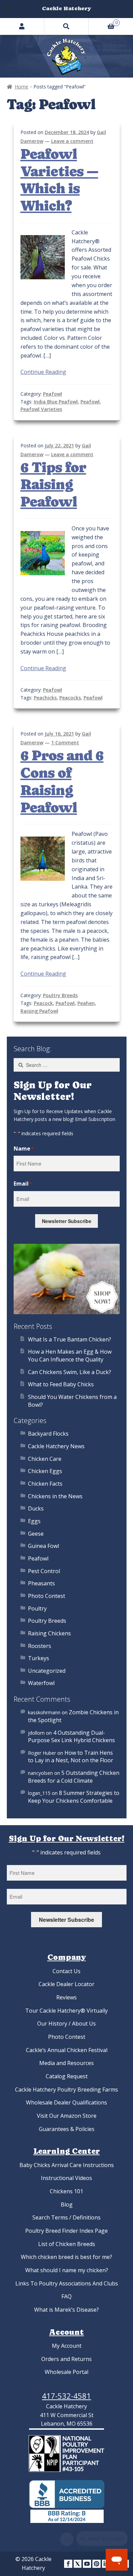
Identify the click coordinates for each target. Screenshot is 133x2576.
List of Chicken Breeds (67, 2244)
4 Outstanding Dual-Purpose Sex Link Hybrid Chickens (71, 1737)
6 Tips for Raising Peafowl (53, 485)
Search (66, 26)
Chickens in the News (55, 1496)
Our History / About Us (66, 2024)
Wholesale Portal (66, 2372)
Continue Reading (43, 372)
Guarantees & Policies (67, 2129)
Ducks (36, 1508)
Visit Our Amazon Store (67, 2116)
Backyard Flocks (48, 1434)
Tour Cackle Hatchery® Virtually (66, 2011)
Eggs (34, 1521)
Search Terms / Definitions (66, 2217)
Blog (67, 2205)
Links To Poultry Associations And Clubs (67, 2283)
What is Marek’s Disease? (66, 2310)
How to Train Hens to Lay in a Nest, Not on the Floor (71, 1757)
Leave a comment (72, 141)
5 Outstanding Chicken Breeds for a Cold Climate (74, 1777)
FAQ (66, 2296)
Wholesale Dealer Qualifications (66, 2102)
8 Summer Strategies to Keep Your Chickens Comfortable (74, 1797)
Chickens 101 (66, 2191)
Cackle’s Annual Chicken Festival (67, 2050)
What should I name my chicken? (67, 2270)
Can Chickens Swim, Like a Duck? (70, 1372)
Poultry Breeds (60, 995)
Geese (36, 1534)
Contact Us (66, 1971)
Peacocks (70, 698)
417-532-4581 (66, 2396)
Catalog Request (67, 2076)
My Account (67, 2346)
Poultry (37, 1608)
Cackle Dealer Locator (66, 1984)
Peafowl (53, 394)
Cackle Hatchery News (56, 1446)
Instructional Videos (66, 2178)
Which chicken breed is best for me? (66, 2257)
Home (21, 87)
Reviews (66, 1997)
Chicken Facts (45, 1484)
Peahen (86, 1003)
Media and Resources (66, 2063)
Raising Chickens (49, 1633)
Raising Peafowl (39, 1011)
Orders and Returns (66, 2359)
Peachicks (45, 698)
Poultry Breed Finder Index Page (66, 2231)
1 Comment (65, 742)
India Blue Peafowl (56, 402)
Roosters (40, 1646)
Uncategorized (47, 1671)
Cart (103, 22)
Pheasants (41, 1583)
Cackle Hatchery (66, 8)
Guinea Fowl (43, 1546)
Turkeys (39, 1658)
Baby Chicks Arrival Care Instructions (67, 2165)
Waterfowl (41, 1683)
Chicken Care (45, 1459)
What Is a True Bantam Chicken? (70, 1339)
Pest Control (44, 1571)
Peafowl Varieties (41, 409)
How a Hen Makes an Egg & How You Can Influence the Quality (70, 1356)
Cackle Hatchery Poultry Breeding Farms (66, 2090)
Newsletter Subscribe (67, 1221)
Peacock (43, 1003)
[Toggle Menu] (9, 9)
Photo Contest (47, 1596)
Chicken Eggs (45, 1471)
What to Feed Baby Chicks (61, 1384)
